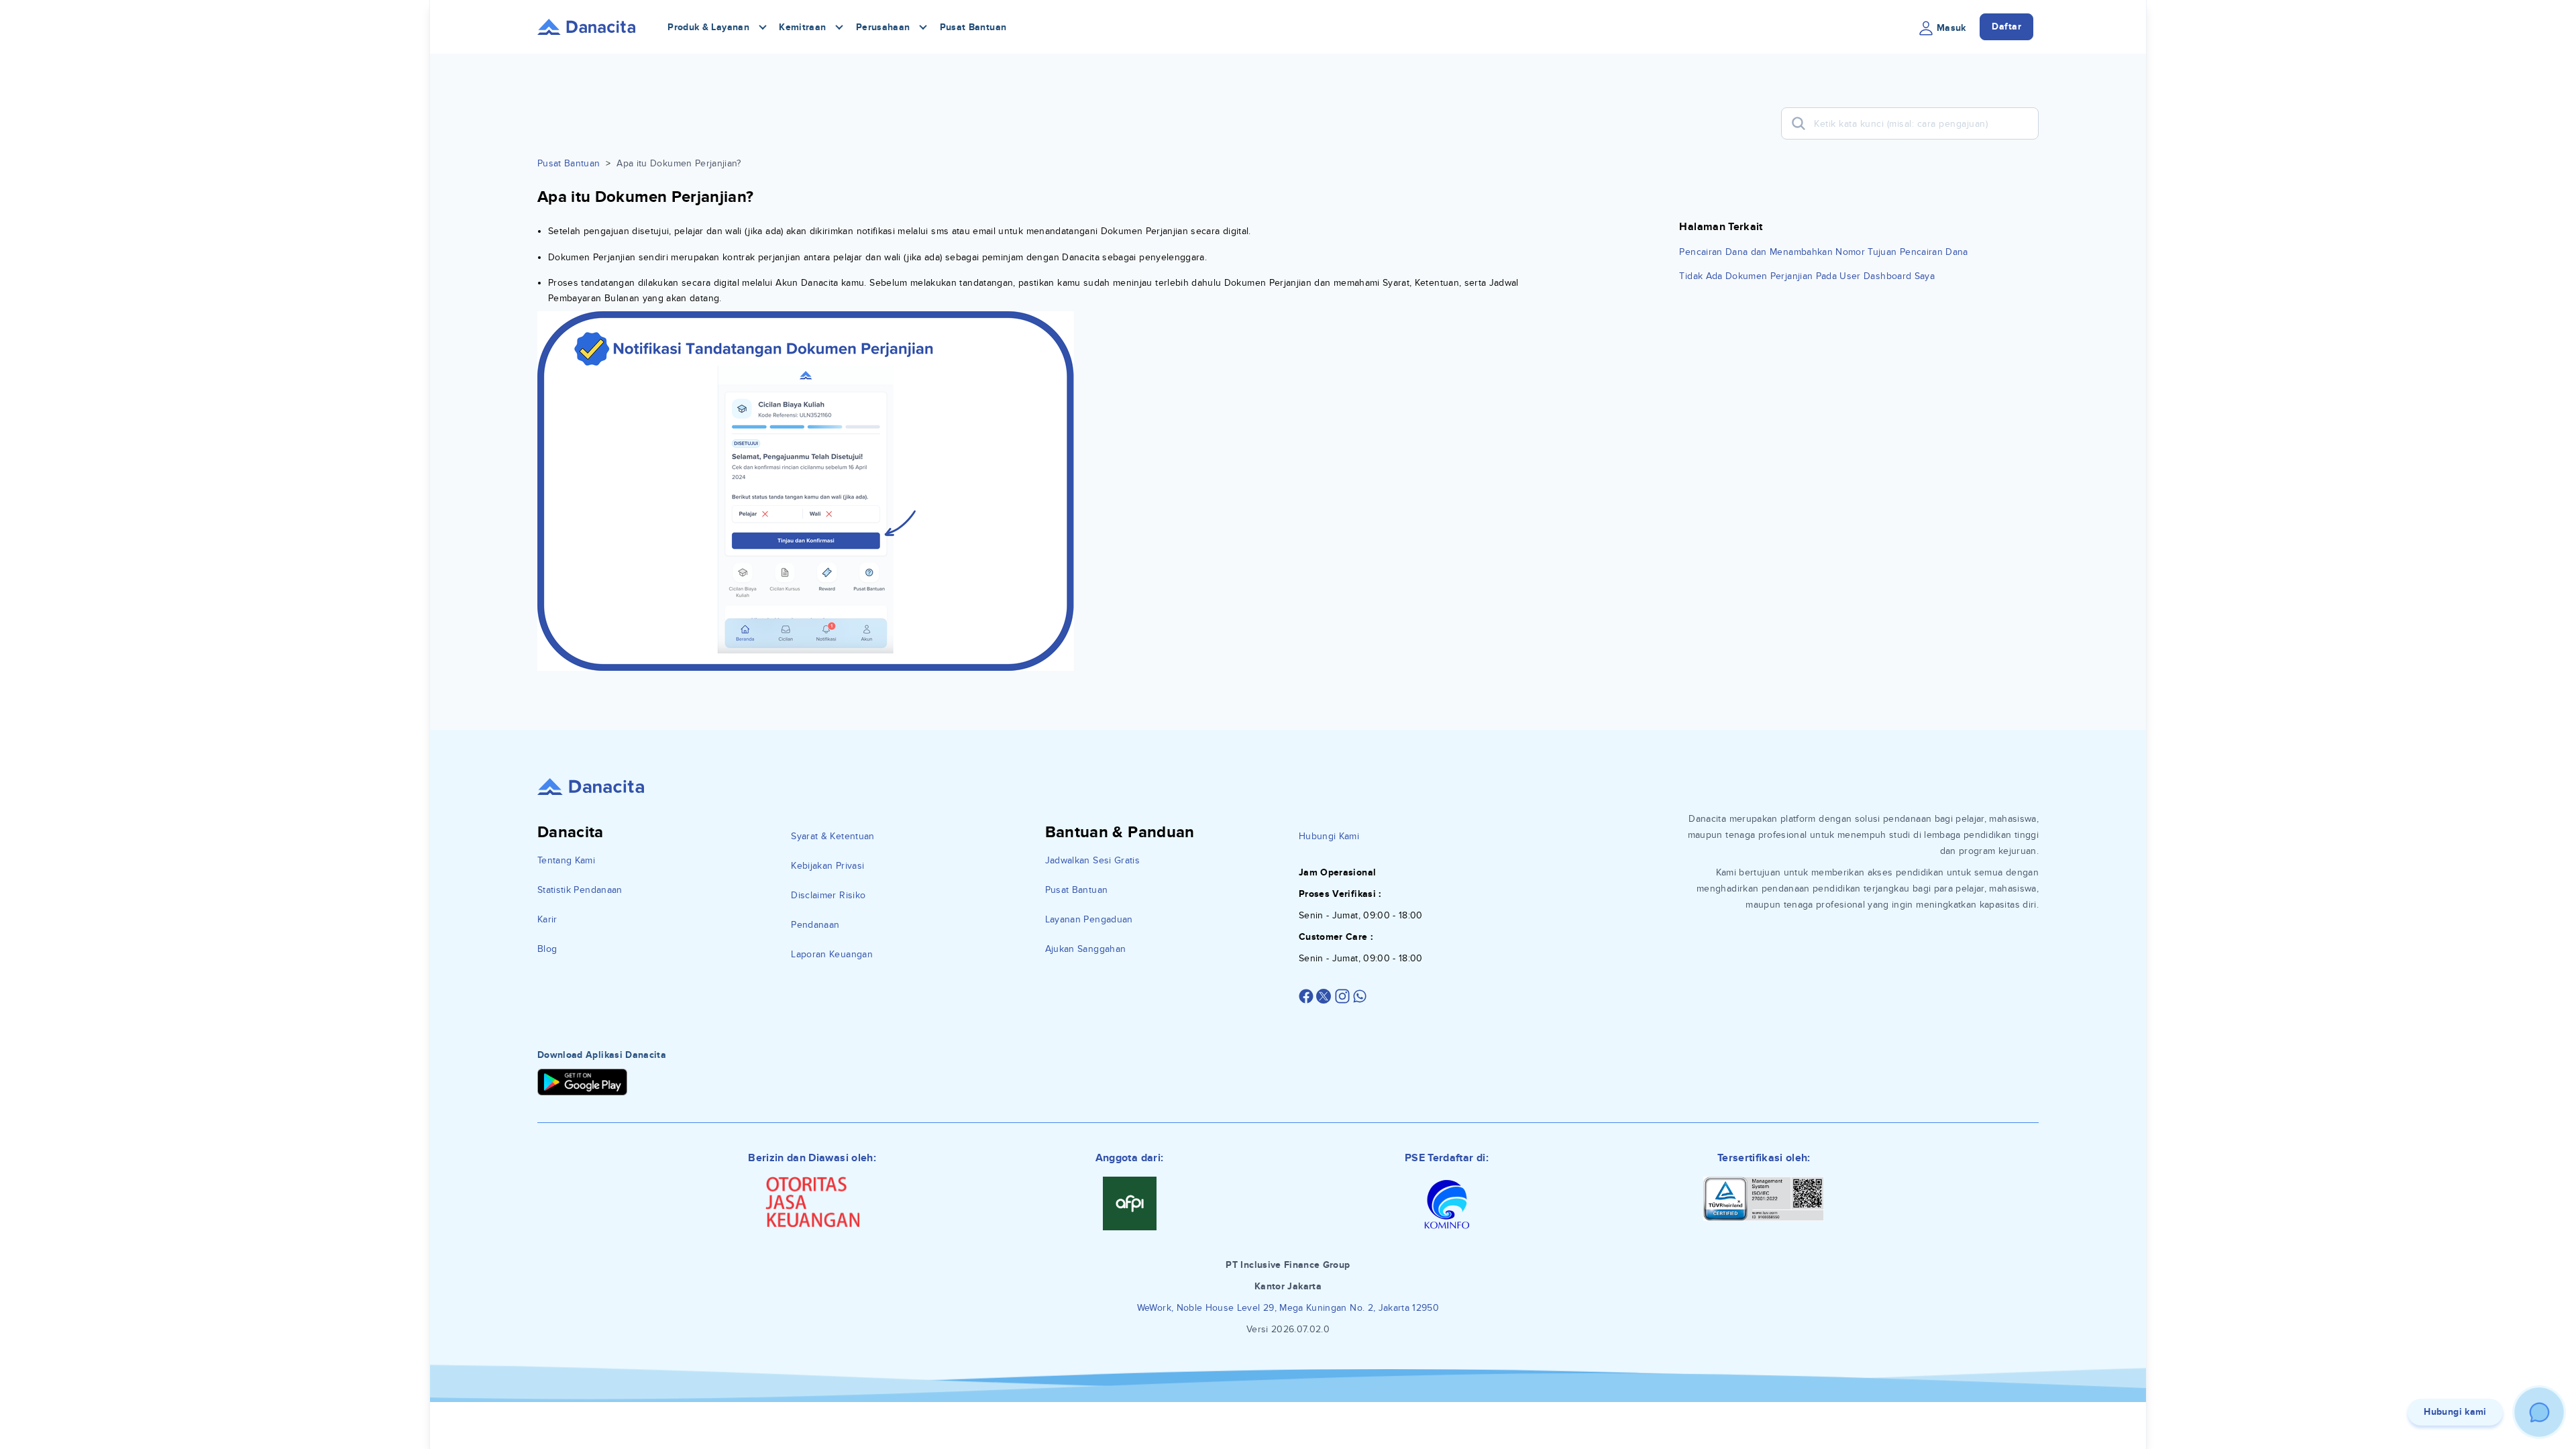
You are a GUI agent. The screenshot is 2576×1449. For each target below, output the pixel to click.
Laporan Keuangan (832, 954)
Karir (547, 919)
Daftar (2006, 26)
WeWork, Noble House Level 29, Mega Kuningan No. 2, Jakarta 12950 (1288, 1308)
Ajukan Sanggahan (1086, 949)
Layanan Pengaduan (1089, 919)
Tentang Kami (566, 860)
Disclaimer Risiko (828, 895)
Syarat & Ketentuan (833, 836)
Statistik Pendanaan (580, 890)
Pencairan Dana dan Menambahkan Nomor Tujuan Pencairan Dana (1823, 252)
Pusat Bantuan (973, 27)
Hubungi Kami (1329, 836)
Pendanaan (815, 925)
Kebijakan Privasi (827, 866)
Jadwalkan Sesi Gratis (1092, 860)
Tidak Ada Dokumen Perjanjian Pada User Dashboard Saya (1807, 276)
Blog (547, 949)
